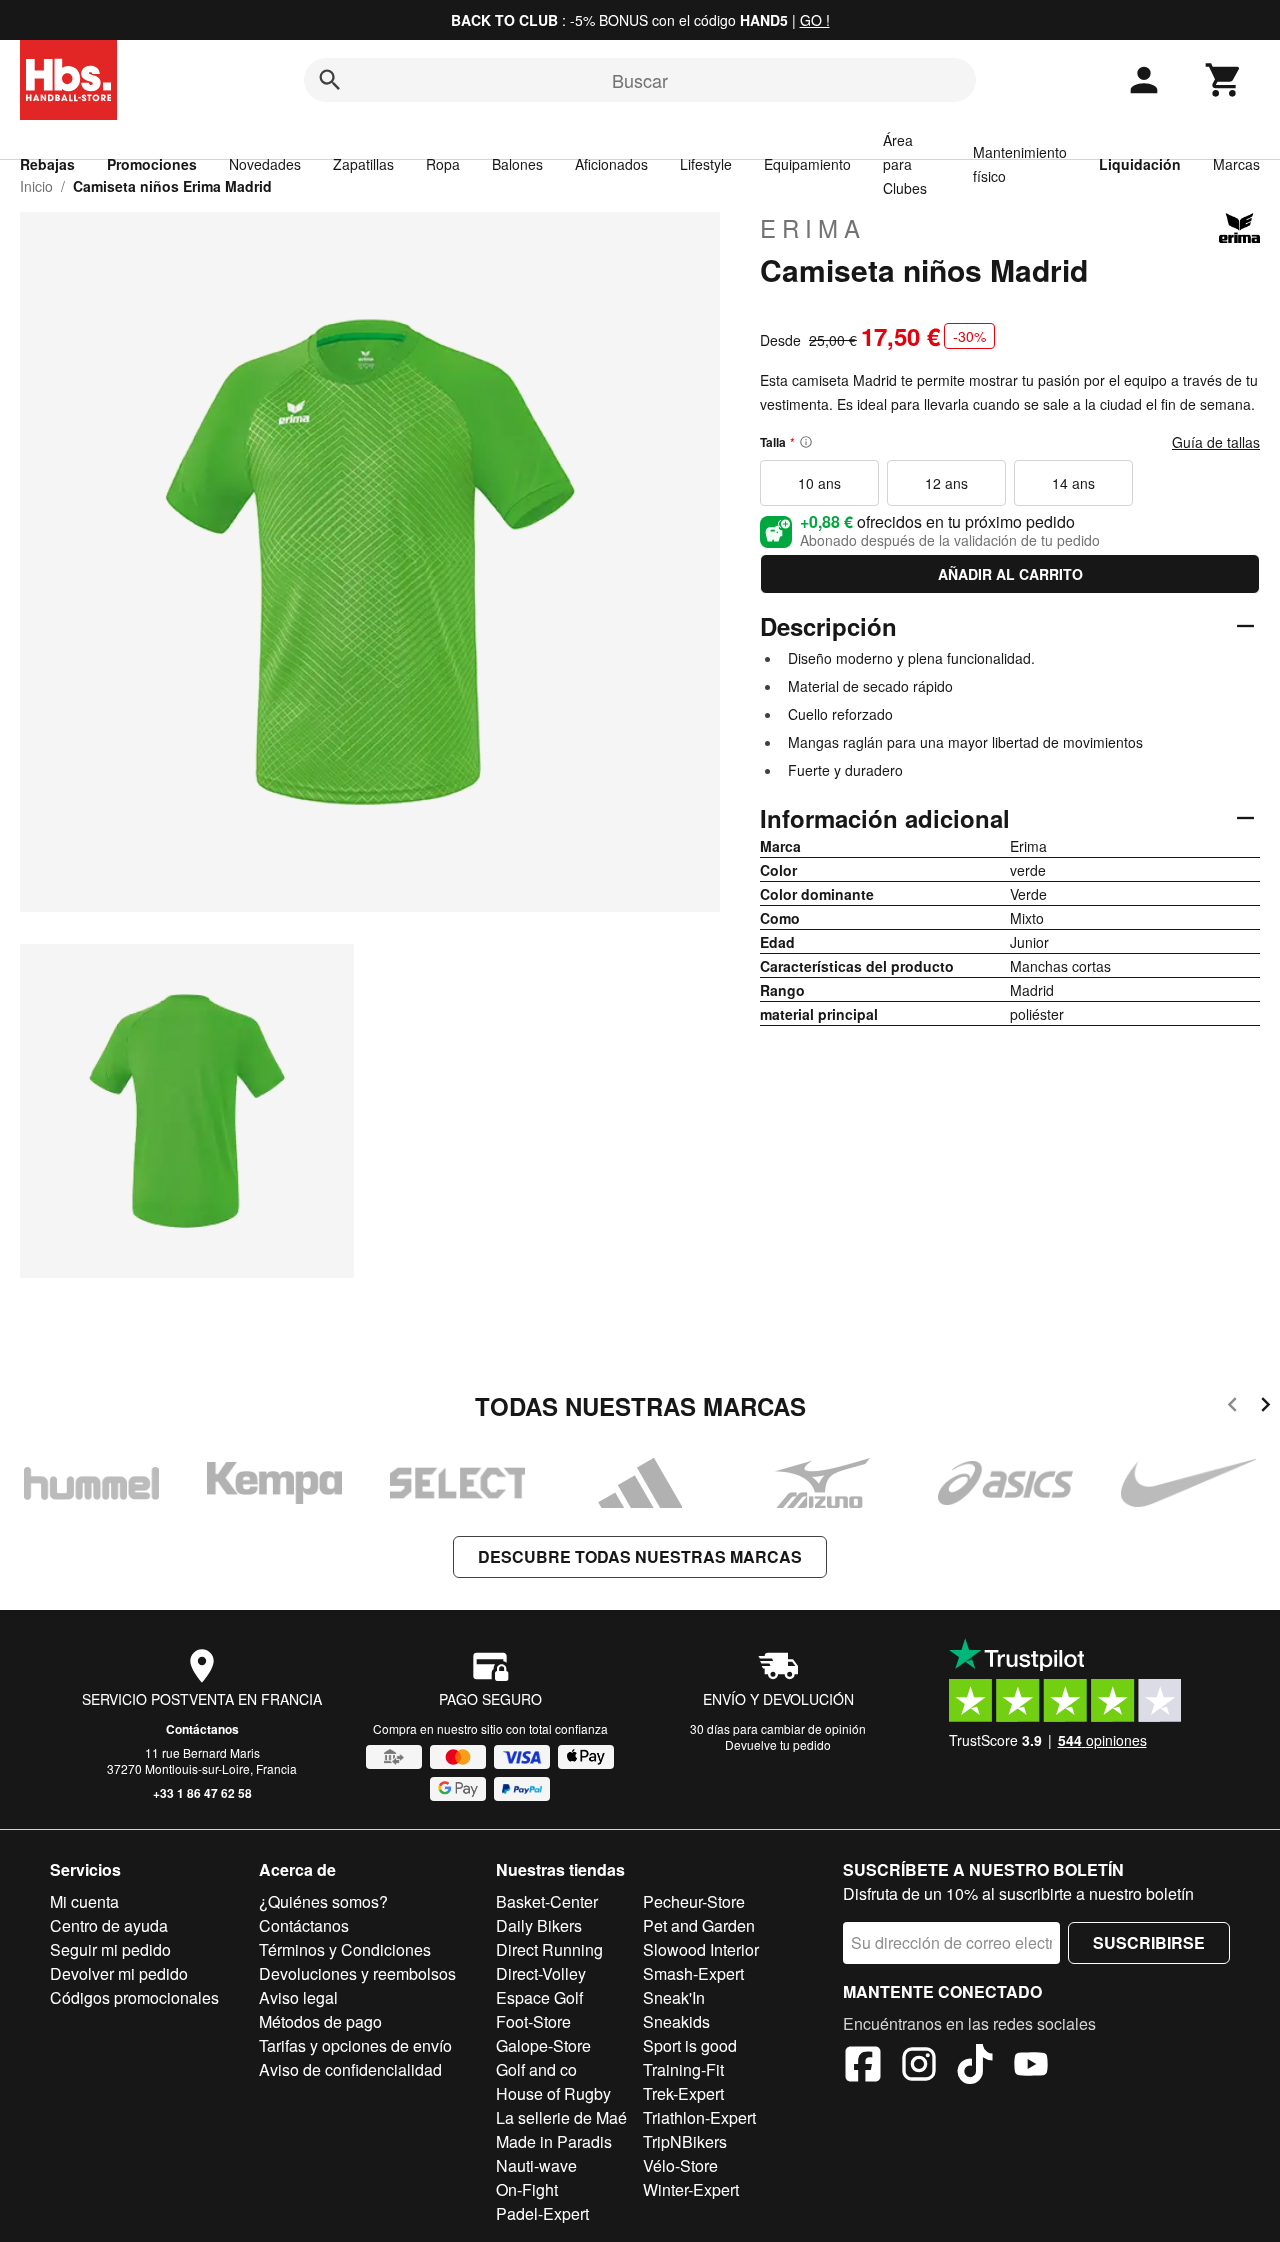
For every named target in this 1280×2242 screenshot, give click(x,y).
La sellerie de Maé (561, 2117)
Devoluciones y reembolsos (357, 1973)
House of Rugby (553, 2093)
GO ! (815, 20)
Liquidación (1140, 164)
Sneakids (676, 2021)
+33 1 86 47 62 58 (202, 1793)
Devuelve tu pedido (778, 1744)
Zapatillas (363, 164)
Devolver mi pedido (119, 1973)
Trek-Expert (683, 2093)
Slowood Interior (701, 1949)
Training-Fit (683, 2069)
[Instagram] (919, 2067)
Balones (517, 164)
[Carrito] (1224, 80)
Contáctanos (202, 1729)
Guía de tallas (1216, 442)
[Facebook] (863, 2067)
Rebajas (47, 164)
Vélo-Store (680, 2165)
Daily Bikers (539, 1925)
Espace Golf (539, 1997)
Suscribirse (1149, 1942)
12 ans (946, 483)
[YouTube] (1031, 2067)
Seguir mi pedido (110, 1949)
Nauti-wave (536, 2165)
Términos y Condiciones (345, 1949)
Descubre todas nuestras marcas (640, 1556)
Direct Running (549, 1949)
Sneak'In (674, 1997)
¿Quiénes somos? (323, 1901)
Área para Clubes (905, 164)
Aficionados (611, 164)
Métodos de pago (320, 2021)
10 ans (819, 483)
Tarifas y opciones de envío (355, 2045)
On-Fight (527, 2189)
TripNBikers (685, 2141)
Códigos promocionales (134, 1997)
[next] (1265, 1407)
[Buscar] (330, 80)
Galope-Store (543, 2045)
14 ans (1073, 483)
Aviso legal (298, 1997)
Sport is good (690, 2045)
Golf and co (536, 2069)
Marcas (1236, 164)
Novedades (265, 164)
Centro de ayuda (109, 1925)
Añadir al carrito (1010, 574)
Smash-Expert (693, 1973)
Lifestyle (706, 164)
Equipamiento (807, 164)
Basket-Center (547, 1901)
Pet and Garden (699, 1925)
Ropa (443, 164)
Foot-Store (533, 2021)
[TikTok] (975, 2067)
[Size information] (806, 442)
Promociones (152, 164)
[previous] (1232, 1407)
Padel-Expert (542, 2213)
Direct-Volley (541, 1973)
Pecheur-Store (694, 1901)
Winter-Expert (691, 2189)
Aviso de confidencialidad (350, 2069)
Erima (813, 228)
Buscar (640, 80)
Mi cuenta (84, 1901)
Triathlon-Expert (699, 2117)
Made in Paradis (554, 2141)
